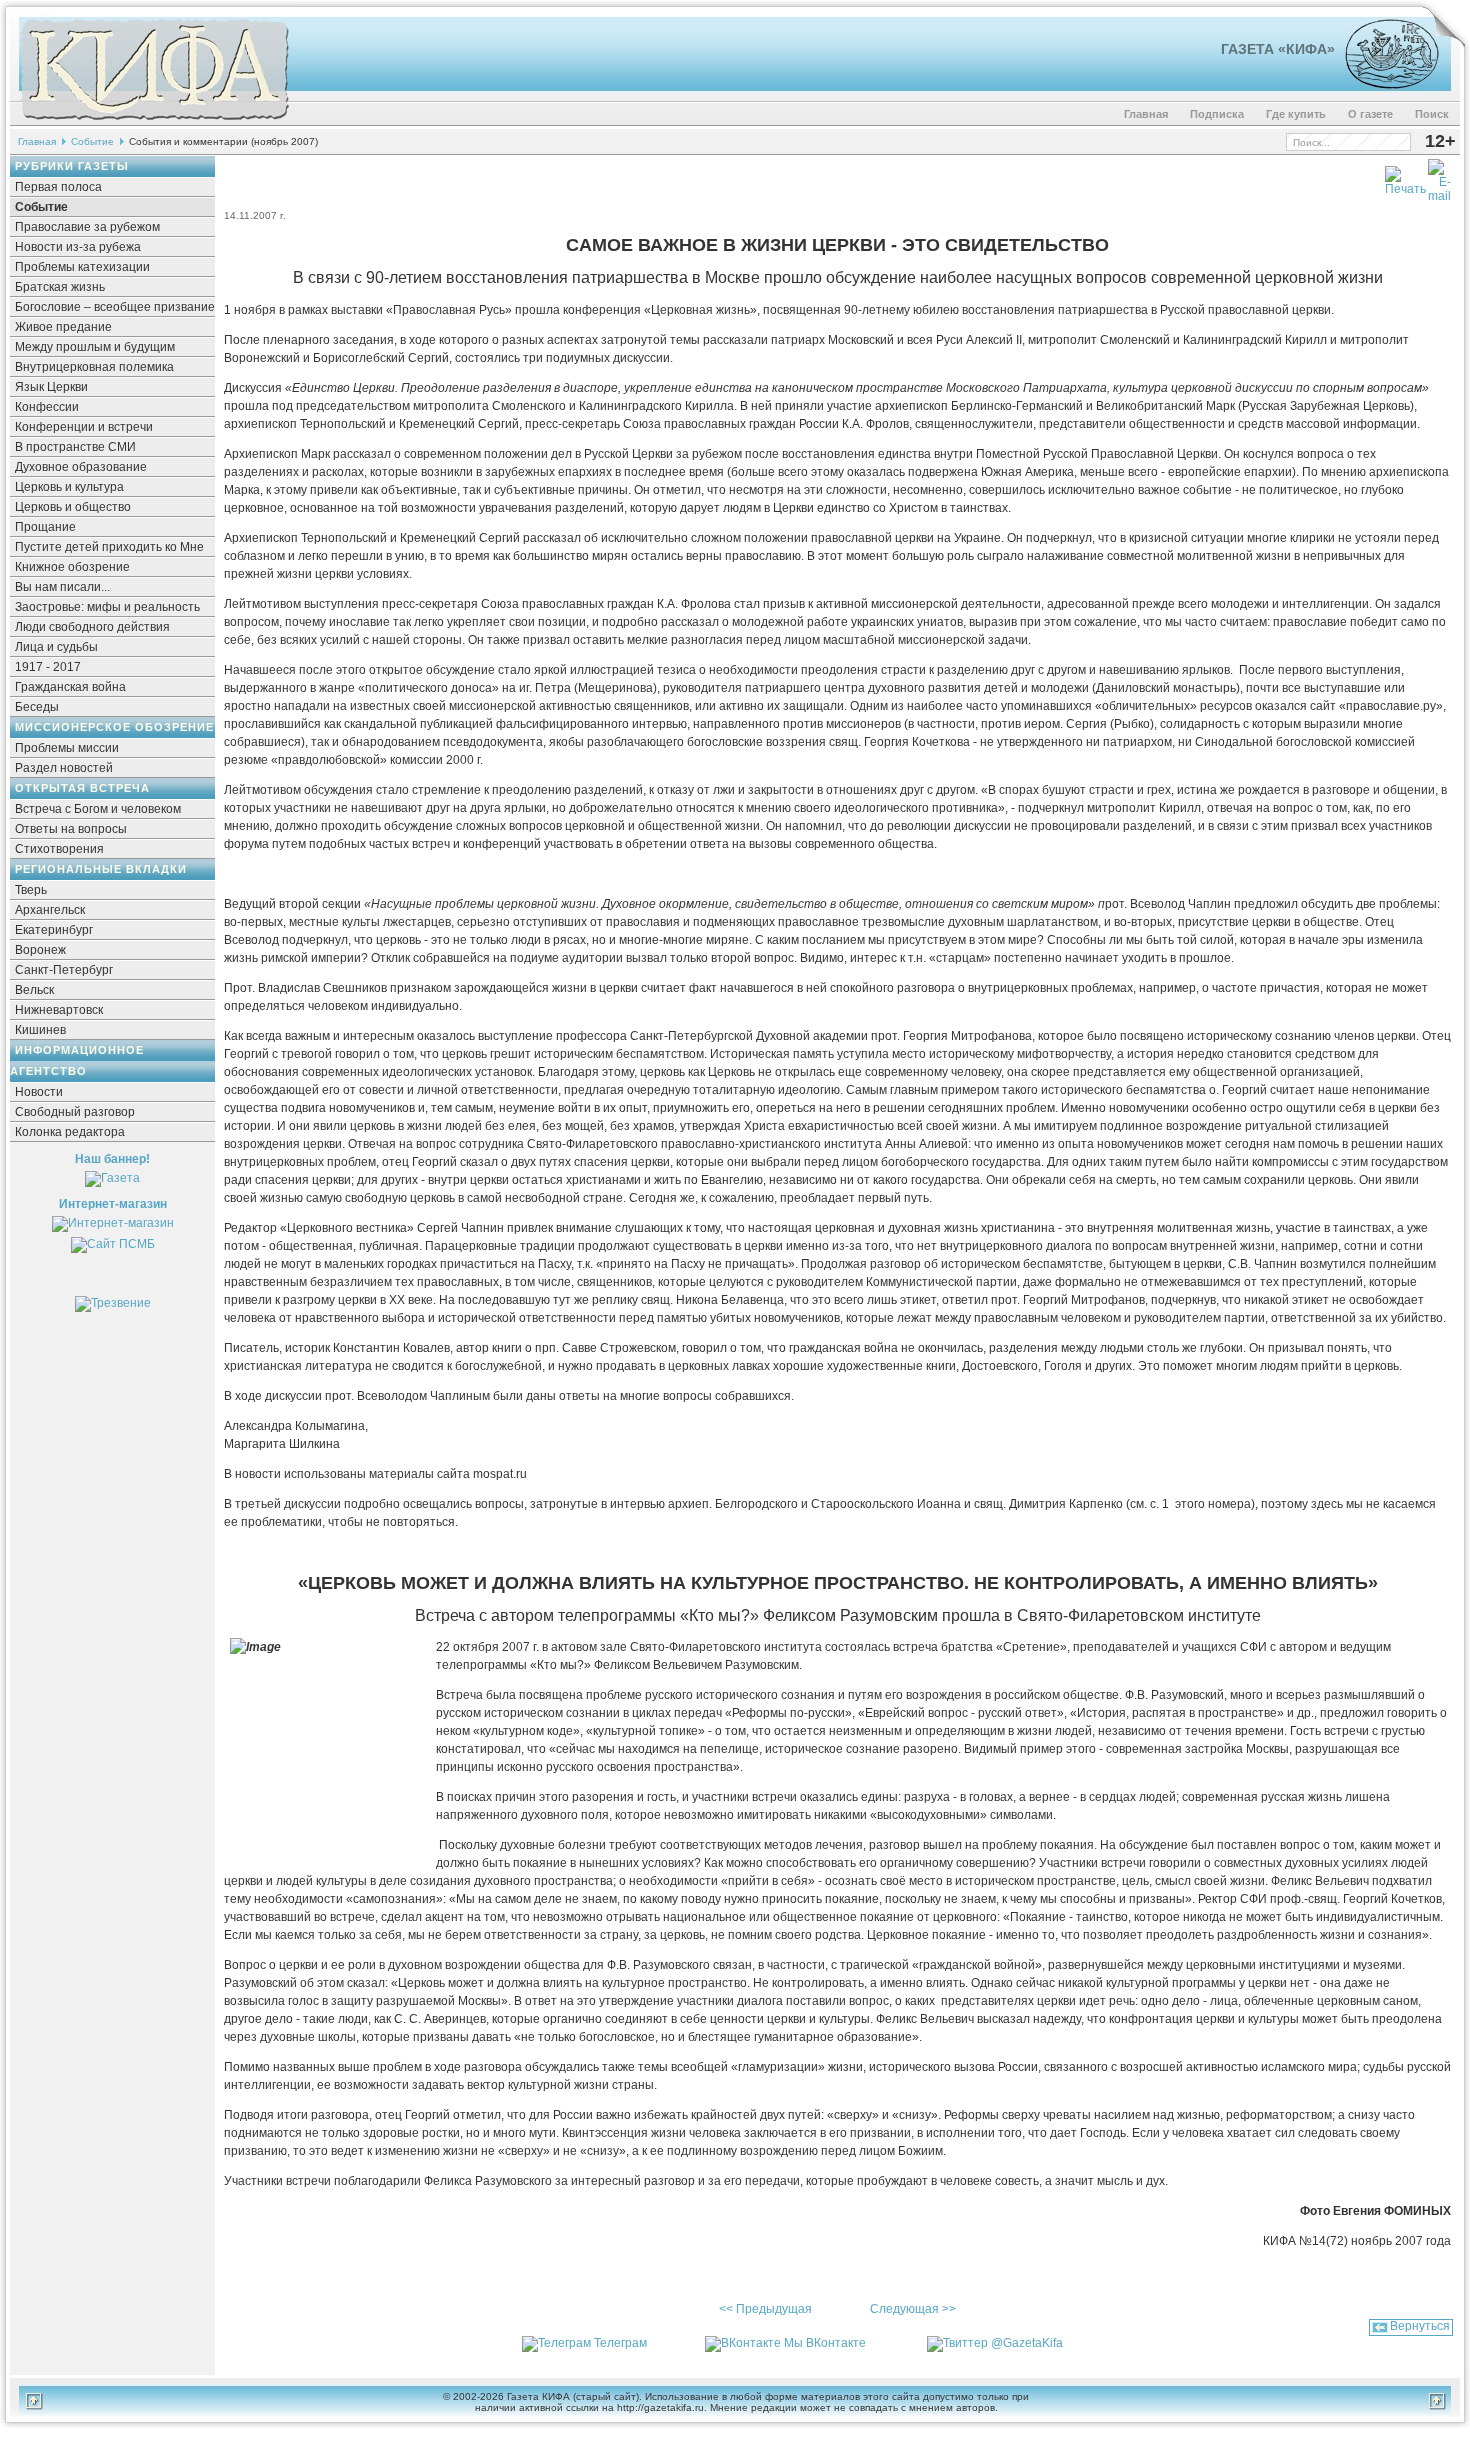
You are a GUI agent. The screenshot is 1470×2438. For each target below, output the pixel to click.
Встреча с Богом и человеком (98, 809)
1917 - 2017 (48, 667)
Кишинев (40, 1030)
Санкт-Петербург (64, 970)
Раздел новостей (64, 768)
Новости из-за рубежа (78, 247)
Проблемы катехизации (82, 267)
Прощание (45, 527)
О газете (1370, 114)
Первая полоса (58, 187)
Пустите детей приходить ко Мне (109, 547)
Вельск (34, 990)
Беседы (37, 707)
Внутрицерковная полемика (94, 367)
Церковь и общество (73, 507)
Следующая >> (913, 2309)
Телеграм (620, 2343)
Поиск (1432, 114)
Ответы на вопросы (71, 829)
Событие (92, 141)
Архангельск (50, 910)
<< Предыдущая (765, 2309)
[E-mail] (1439, 177)
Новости (39, 1092)
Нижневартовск (59, 1010)
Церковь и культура (69, 487)
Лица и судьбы (56, 647)
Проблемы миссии (67, 748)
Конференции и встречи (84, 427)
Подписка (1217, 114)
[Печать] (1405, 177)
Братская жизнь (60, 287)
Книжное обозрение (72, 567)
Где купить (1296, 114)
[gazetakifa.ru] (154, 122)
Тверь (31, 890)
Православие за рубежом (87, 227)
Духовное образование (81, 467)
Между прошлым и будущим (95, 347)
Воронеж (40, 950)
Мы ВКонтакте (825, 2343)
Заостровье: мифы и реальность (107, 607)
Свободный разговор (75, 1112)
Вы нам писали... (62, 587)
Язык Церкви (51, 387)
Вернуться (1420, 2326)
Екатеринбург (54, 930)
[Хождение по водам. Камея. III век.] (1383, 85)
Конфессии (47, 407)
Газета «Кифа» (1278, 49)
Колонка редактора (70, 1132)
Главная (1146, 114)
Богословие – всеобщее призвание (115, 307)
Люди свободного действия (92, 627)
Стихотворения (59, 849)
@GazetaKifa (1027, 2343)
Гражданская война (70, 687)
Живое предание (63, 327)
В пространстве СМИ (75, 447)
